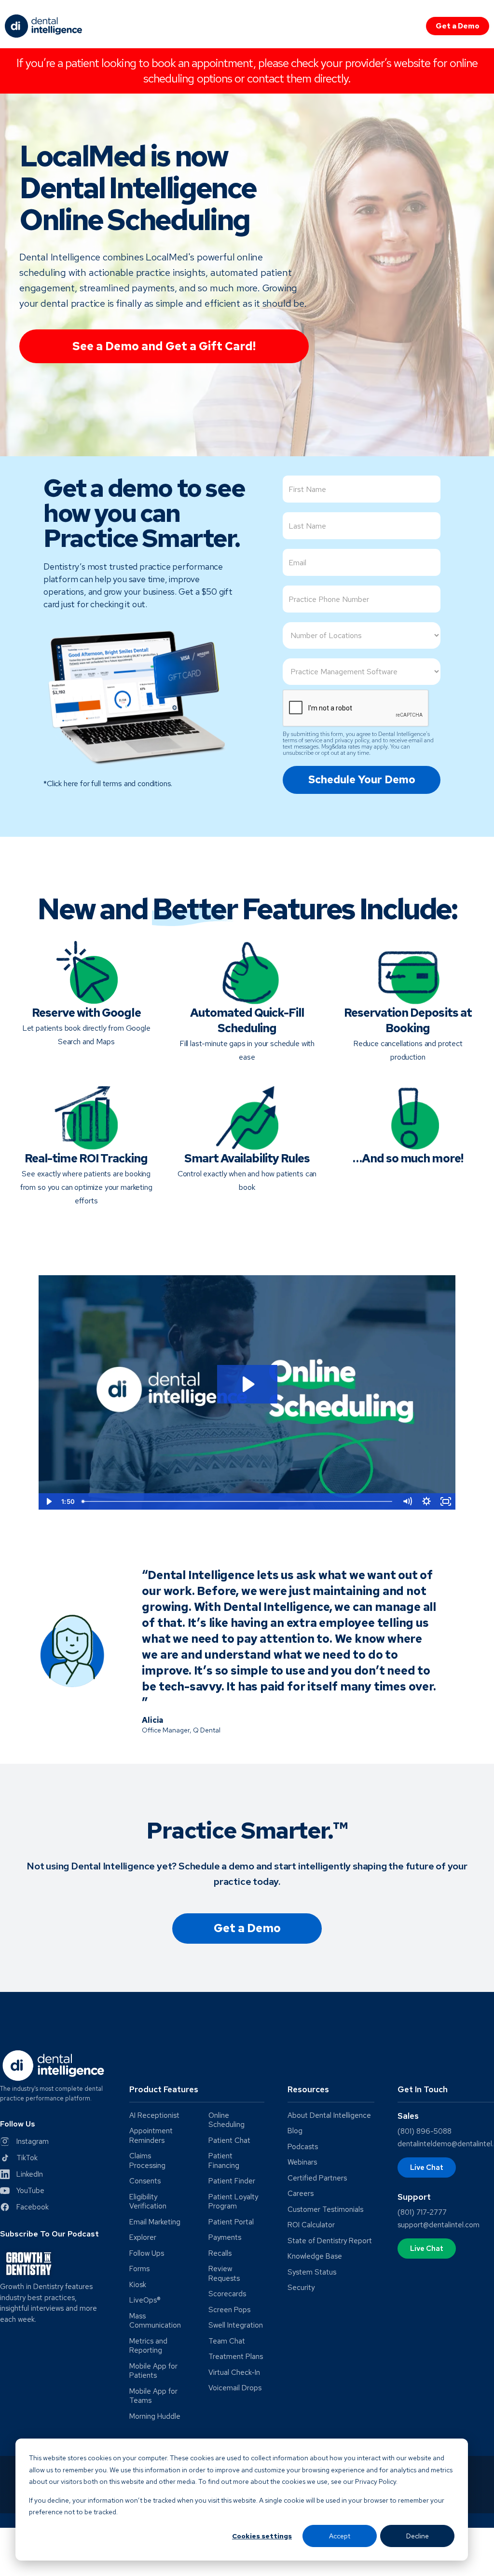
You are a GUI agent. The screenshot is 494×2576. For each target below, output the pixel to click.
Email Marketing (155, 2222)
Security (301, 2288)
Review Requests (224, 2274)
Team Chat (227, 2341)
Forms (139, 2269)
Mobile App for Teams (153, 2396)
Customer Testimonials (325, 2210)
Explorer (143, 2238)
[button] (197, 2093)
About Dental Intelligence (329, 2116)
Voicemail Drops (235, 2388)
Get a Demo (458, 26)
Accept (340, 2536)
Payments (225, 2238)
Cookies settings (262, 2536)
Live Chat (427, 2167)
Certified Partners (317, 2178)
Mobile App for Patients (153, 2371)
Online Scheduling (226, 2120)
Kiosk (138, 2285)
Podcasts (303, 2147)
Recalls (220, 2254)
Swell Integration (236, 2325)
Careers (301, 2194)
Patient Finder (232, 2181)
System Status (312, 2272)
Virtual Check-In (234, 2373)
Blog (295, 2131)
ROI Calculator (311, 2225)
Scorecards (227, 2294)
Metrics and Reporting (148, 2346)
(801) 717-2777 (422, 2212)
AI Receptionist (154, 2116)
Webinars (302, 2162)
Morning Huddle (155, 2417)
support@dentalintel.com (439, 2225)
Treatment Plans (236, 2357)
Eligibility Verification (148, 2202)
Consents (145, 2181)
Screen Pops (229, 2310)
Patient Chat (229, 2141)
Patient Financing (224, 2161)
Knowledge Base (315, 2256)
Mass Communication (155, 2321)
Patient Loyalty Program (233, 2202)
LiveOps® (145, 2300)
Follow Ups (147, 2254)
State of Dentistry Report (330, 2241)
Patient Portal (231, 2222)
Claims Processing (147, 2161)
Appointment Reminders (151, 2136)
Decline (418, 2536)
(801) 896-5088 (425, 2131)
